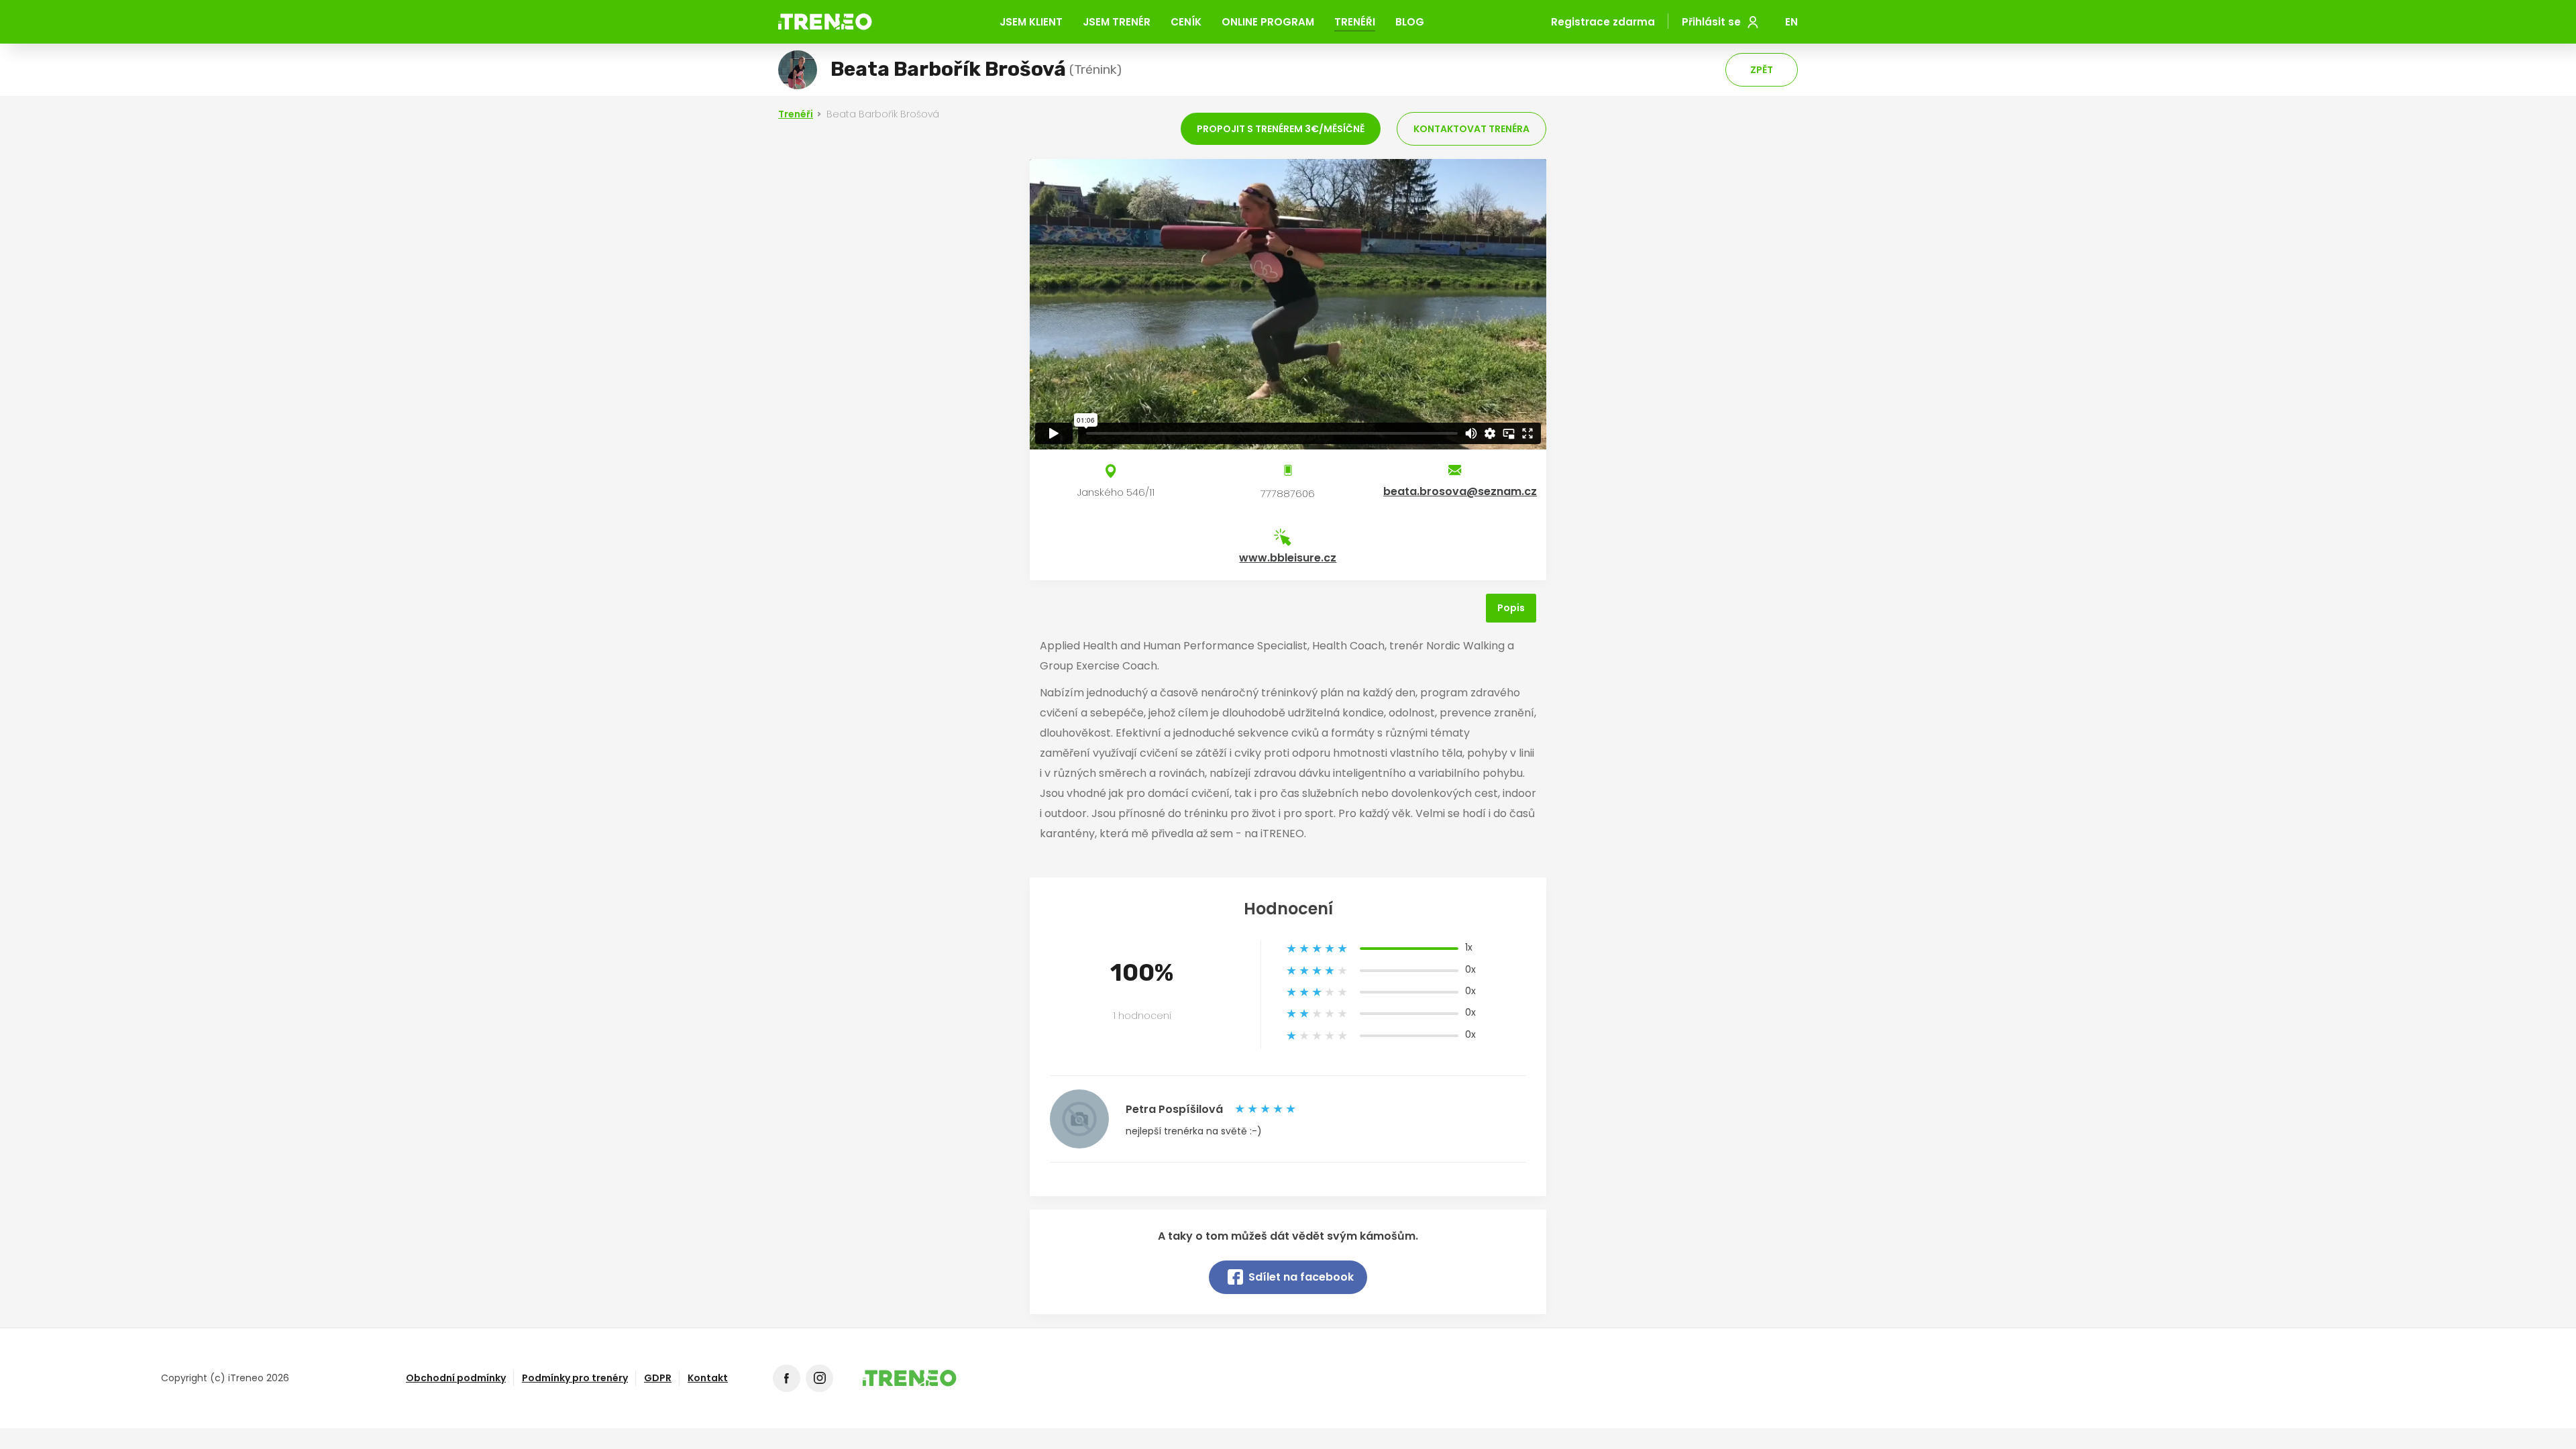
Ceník (1186, 22)
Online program (1268, 22)
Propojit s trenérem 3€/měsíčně (1281, 129)
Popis (1511, 608)
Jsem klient (1031, 22)
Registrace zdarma (1603, 22)
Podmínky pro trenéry (575, 1378)
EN (1791, 22)
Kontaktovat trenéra (1471, 129)
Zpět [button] (1762, 70)
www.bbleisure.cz (1288, 558)
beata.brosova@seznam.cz (1460, 491)
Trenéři (1355, 22)
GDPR (658, 1378)
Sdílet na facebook (1301, 1277)
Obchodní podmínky (456, 1378)
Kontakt (708, 1378)
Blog (1410, 22)
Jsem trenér (1117, 22)
